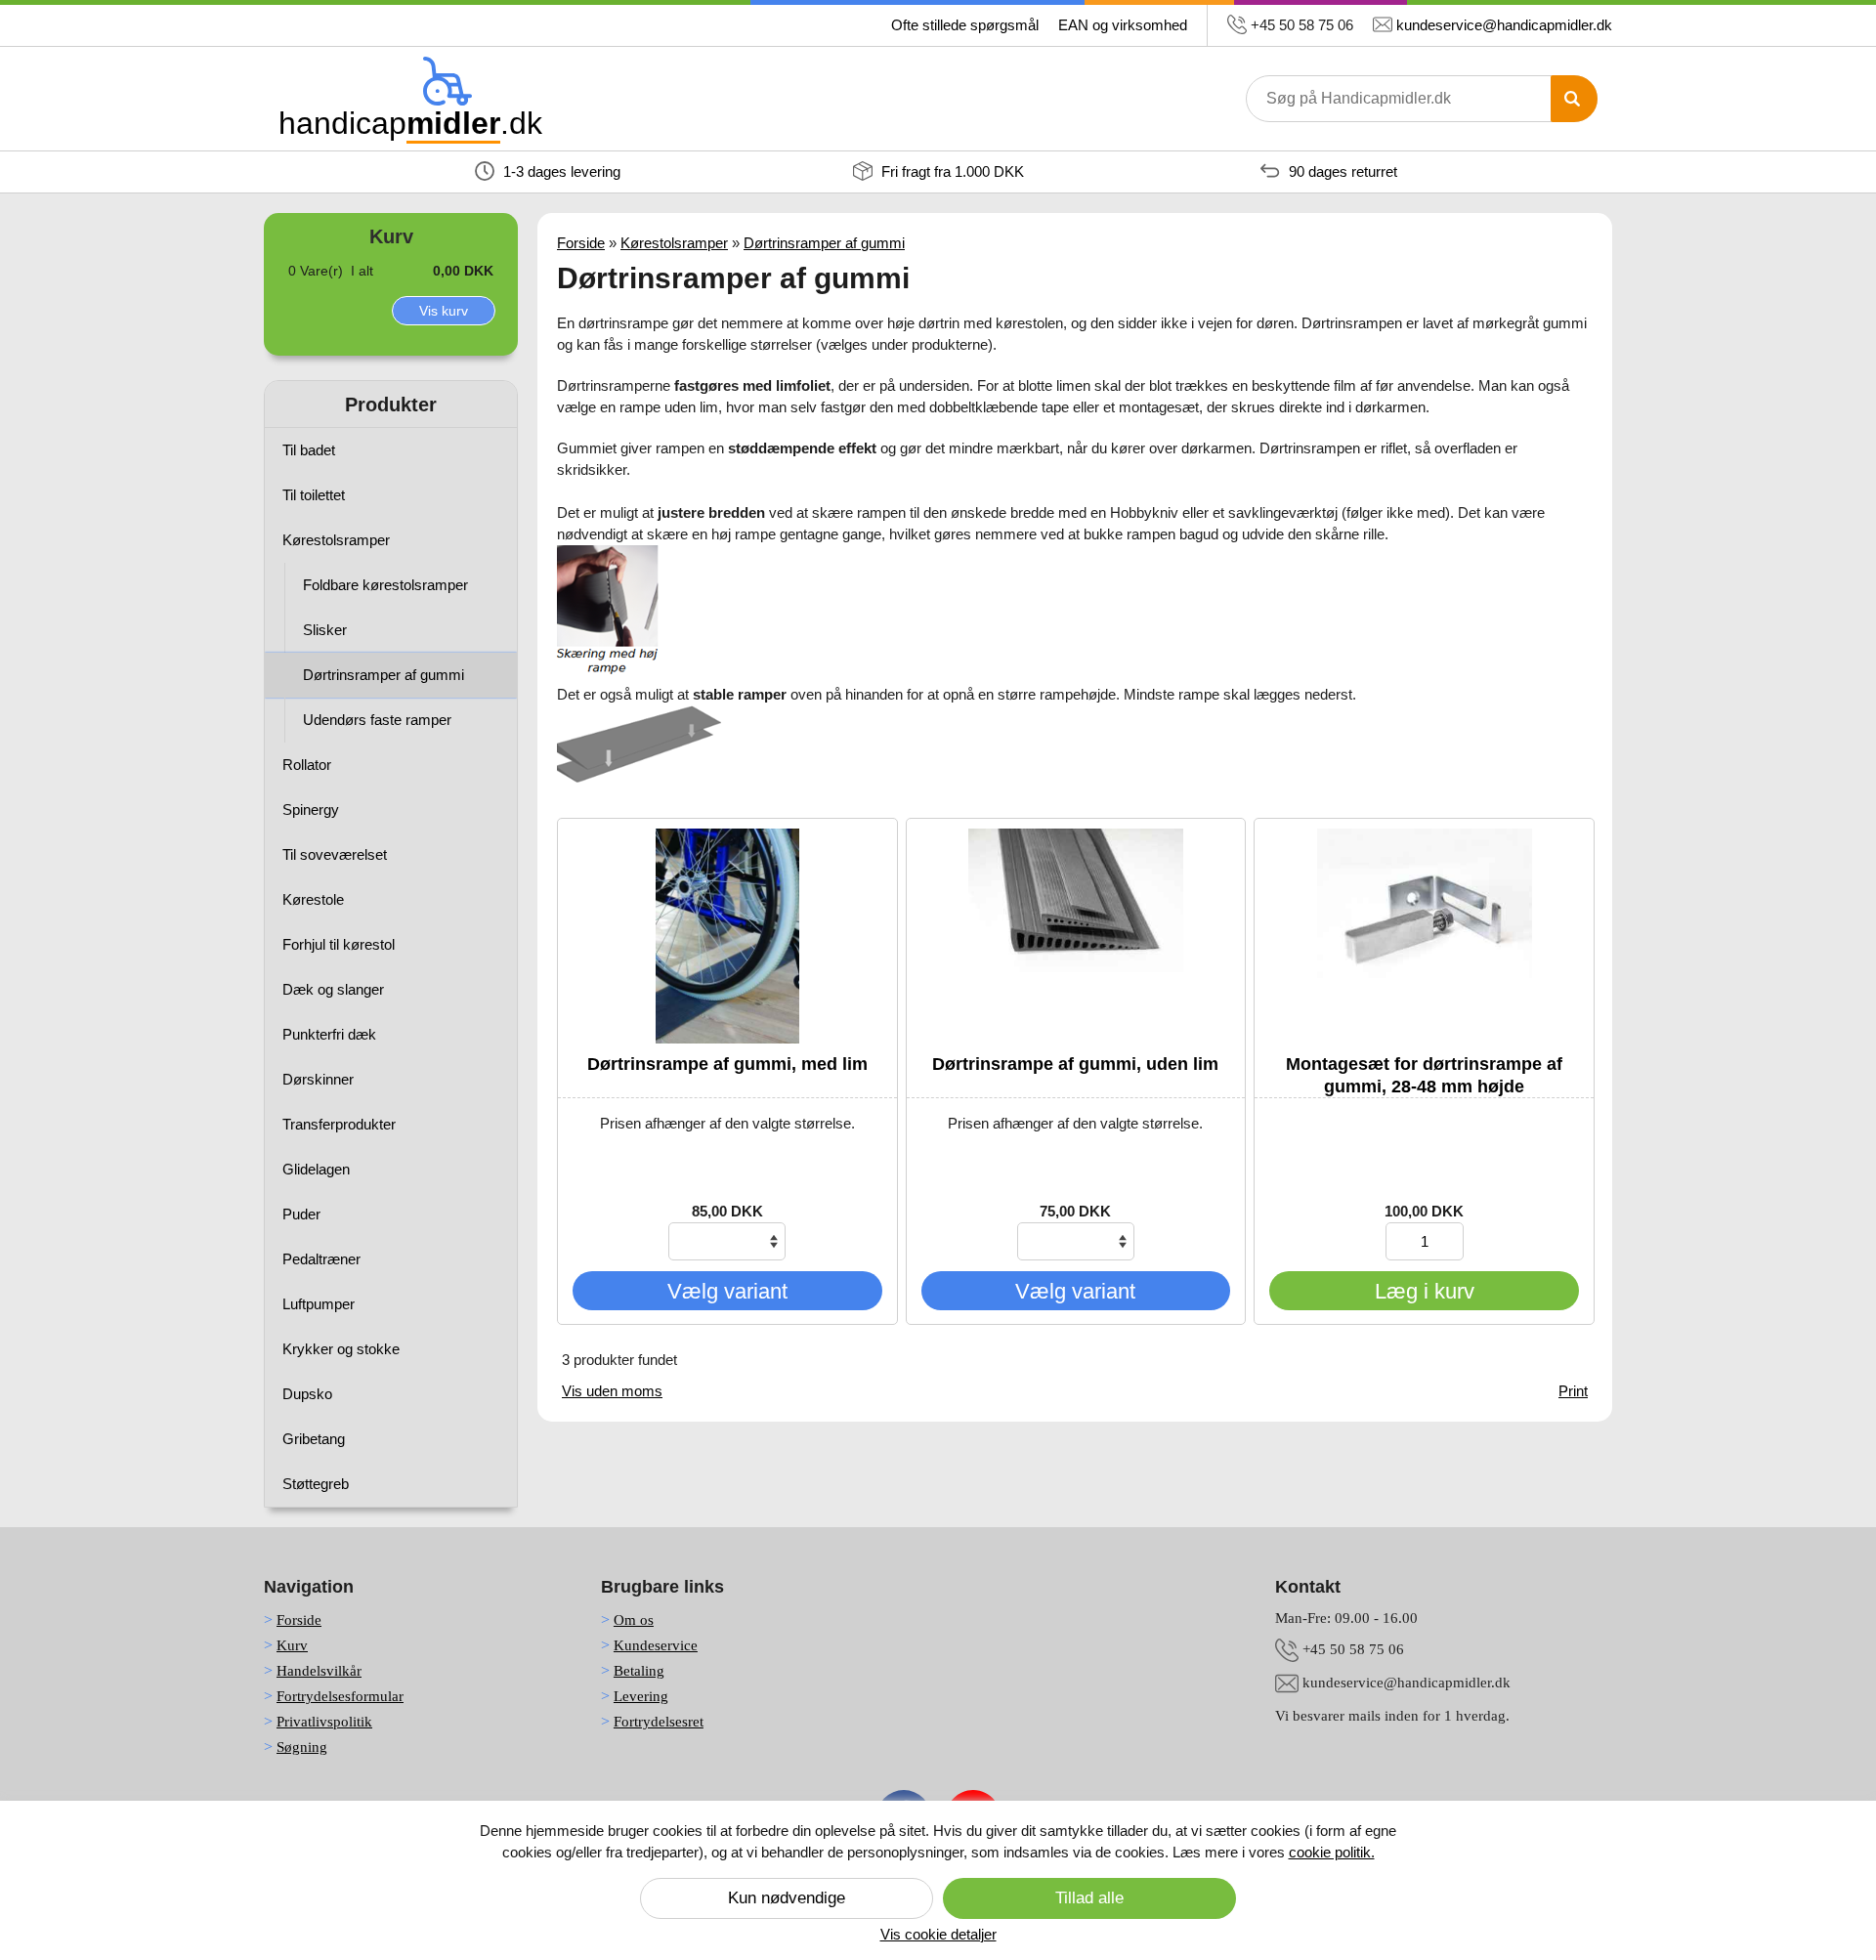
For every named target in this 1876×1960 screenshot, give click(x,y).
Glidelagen (316, 1169)
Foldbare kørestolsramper (385, 585)
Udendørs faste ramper (377, 720)
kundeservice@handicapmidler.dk (1504, 25)
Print (1573, 1391)
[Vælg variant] (727, 1305)
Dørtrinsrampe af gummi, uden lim (1075, 1064)
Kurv (292, 1645)
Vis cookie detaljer (938, 1934)
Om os (634, 1620)
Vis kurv (444, 311)
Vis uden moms (612, 1391)
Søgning (302, 1747)
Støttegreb (316, 1484)
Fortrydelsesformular (340, 1696)
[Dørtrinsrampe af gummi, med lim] (727, 936)
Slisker (325, 630)
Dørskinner (318, 1079)
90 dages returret (1341, 171)
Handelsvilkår (319, 1671)
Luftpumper (319, 1304)
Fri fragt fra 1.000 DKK (951, 171)
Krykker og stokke (341, 1349)
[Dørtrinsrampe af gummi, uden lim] (1076, 936)
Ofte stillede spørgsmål (965, 25)
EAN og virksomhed (1123, 25)
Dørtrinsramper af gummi (384, 675)
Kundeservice (656, 1645)
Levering (641, 1696)
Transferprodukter (339, 1124)
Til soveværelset (335, 854)
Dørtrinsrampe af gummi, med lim (727, 1064)
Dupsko (307, 1394)
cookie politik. (1332, 1852)
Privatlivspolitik (324, 1722)
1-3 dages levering (560, 171)
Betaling (639, 1671)
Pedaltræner (321, 1259)
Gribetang (314, 1439)
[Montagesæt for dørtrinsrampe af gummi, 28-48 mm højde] (1424, 936)
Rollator (307, 765)
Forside (581, 243)
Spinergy (311, 810)
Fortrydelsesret (659, 1722)
